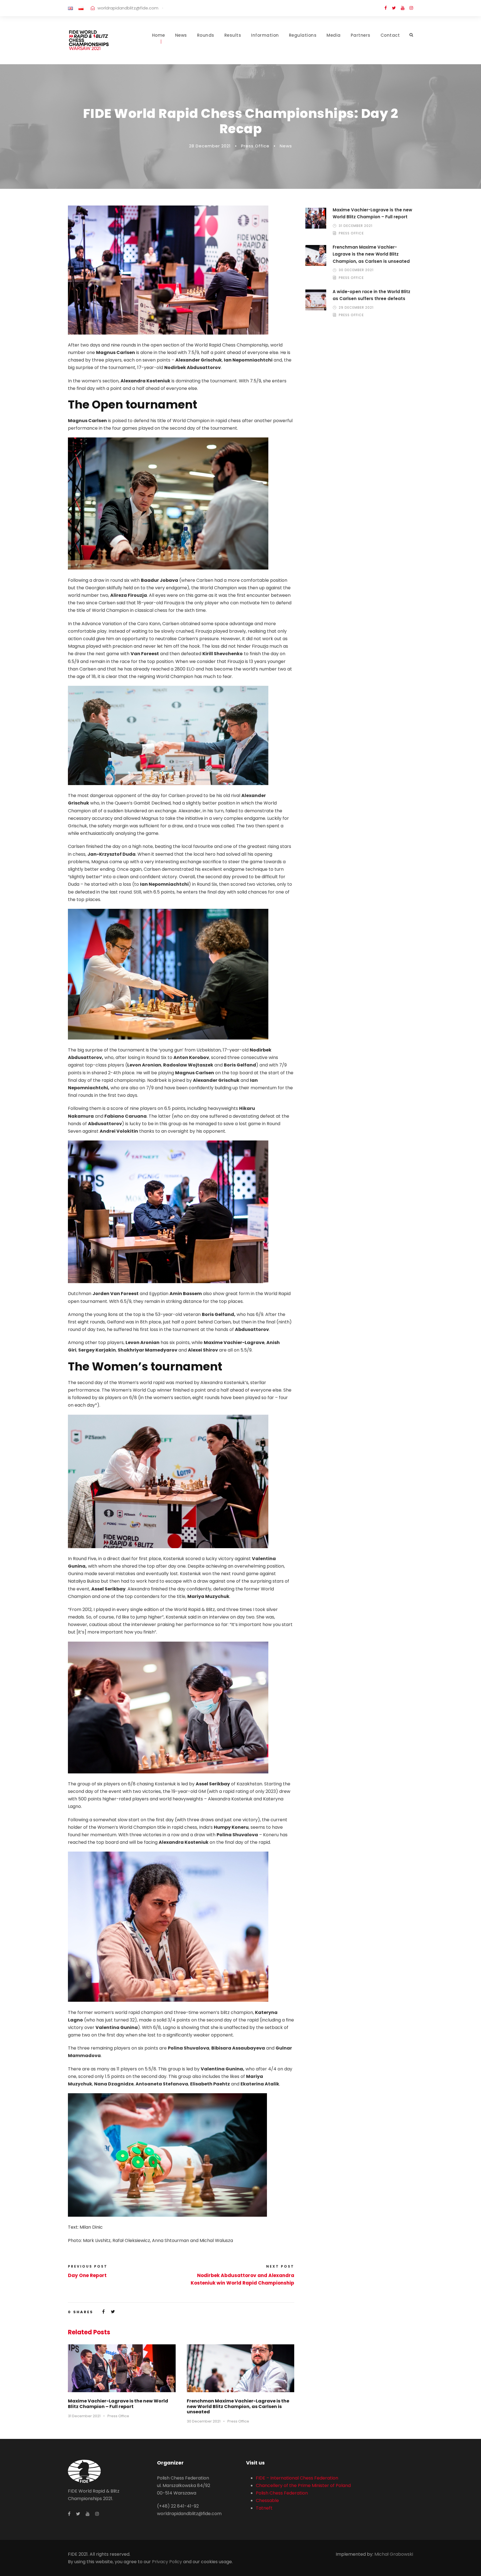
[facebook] (386, 8)
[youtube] (403, 8)
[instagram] (411, 8)
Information (265, 35)
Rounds (206, 35)
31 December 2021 (84, 2416)
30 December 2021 (204, 2421)
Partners (361, 35)
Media (334, 35)
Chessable (267, 2500)
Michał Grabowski (394, 2554)
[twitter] (394, 8)
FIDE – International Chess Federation (297, 2478)
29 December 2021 (356, 307)
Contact (390, 35)
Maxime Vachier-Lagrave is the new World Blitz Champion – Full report (118, 2404)
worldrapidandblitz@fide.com (128, 8)
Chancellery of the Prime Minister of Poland (303, 2485)
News (181, 35)
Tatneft (264, 2508)
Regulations (303, 35)
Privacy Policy (167, 2562)
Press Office (255, 146)
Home (159, 35)
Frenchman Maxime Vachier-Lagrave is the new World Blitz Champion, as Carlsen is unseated (238, 2406)
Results (233, 35)
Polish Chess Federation (282, 2493)
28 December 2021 (210, 146)
